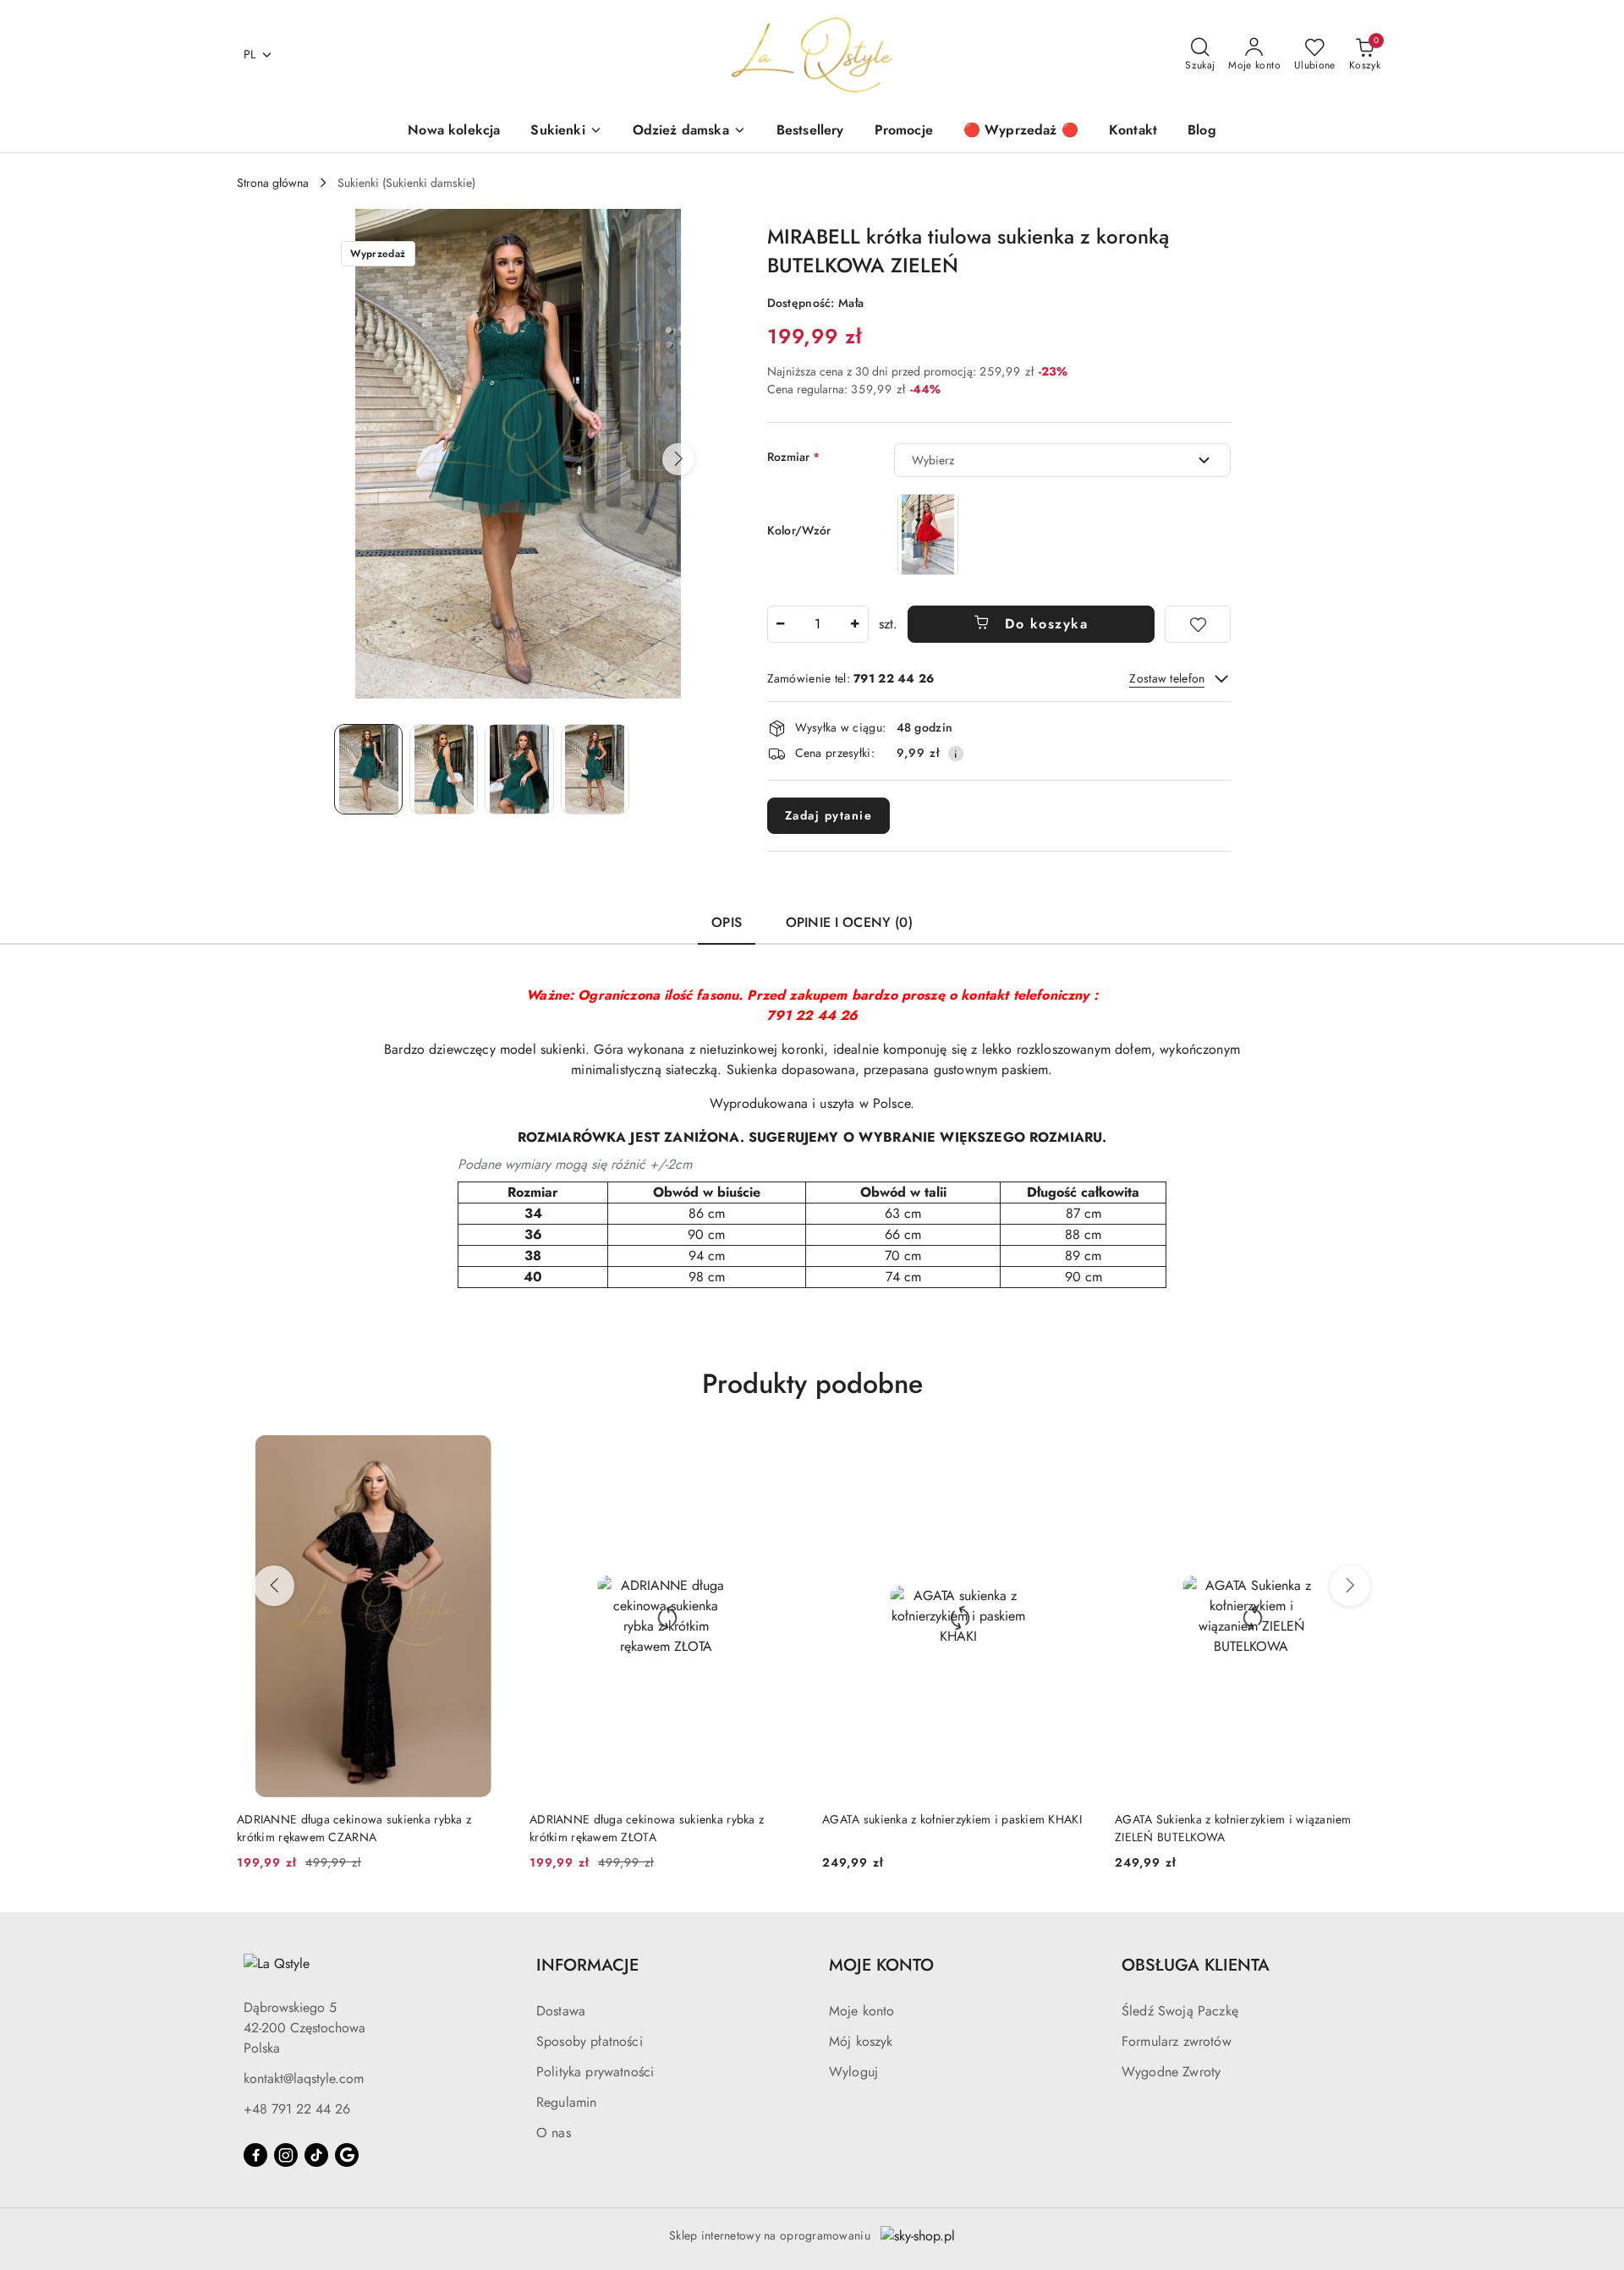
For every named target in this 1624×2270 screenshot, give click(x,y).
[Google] (347, 2155)
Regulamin (566, 2102)
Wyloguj (853, 2072)
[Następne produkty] (1350, 1586)
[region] (928, 534)
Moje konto (862, 2011)
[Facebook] (255, 2155)
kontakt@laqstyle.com (304, 2078)
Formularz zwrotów (1177, 2041)
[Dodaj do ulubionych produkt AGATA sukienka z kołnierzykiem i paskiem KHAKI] (1075, 1455)
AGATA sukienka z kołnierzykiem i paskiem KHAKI (952, 1819)
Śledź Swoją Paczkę (1180, 2011)
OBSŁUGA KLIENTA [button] (1196, 1965)
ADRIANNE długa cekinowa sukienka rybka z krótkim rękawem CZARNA (354, 1828)
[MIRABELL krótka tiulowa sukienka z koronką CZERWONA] (928, 534)
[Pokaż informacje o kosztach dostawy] (956, 754)
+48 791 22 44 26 (297, 2109)
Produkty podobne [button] (812, 1384)
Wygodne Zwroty (1171, 2072)
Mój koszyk (861, 2041)
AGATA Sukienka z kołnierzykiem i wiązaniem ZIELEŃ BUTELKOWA (1233, 1828)
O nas (554, 2133)
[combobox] (1062, 460)
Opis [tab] (727, 922)
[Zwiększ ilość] (855, 624)
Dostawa (561, 2011)
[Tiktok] (316, 2155)
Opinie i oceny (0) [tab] (849, 922)
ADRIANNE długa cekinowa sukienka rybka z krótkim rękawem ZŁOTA (647, 1828)
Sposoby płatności (590, 2041)
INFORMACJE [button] (587, 1965)
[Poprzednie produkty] (274, 1586)
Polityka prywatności (595, 2072)
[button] (678, 459)
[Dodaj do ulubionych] (1198, 624)
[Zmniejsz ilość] (781, 624)
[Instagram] (286, 2155)
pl (250, 54)
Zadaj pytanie (829, 815)
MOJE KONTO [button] (881, 1965)
